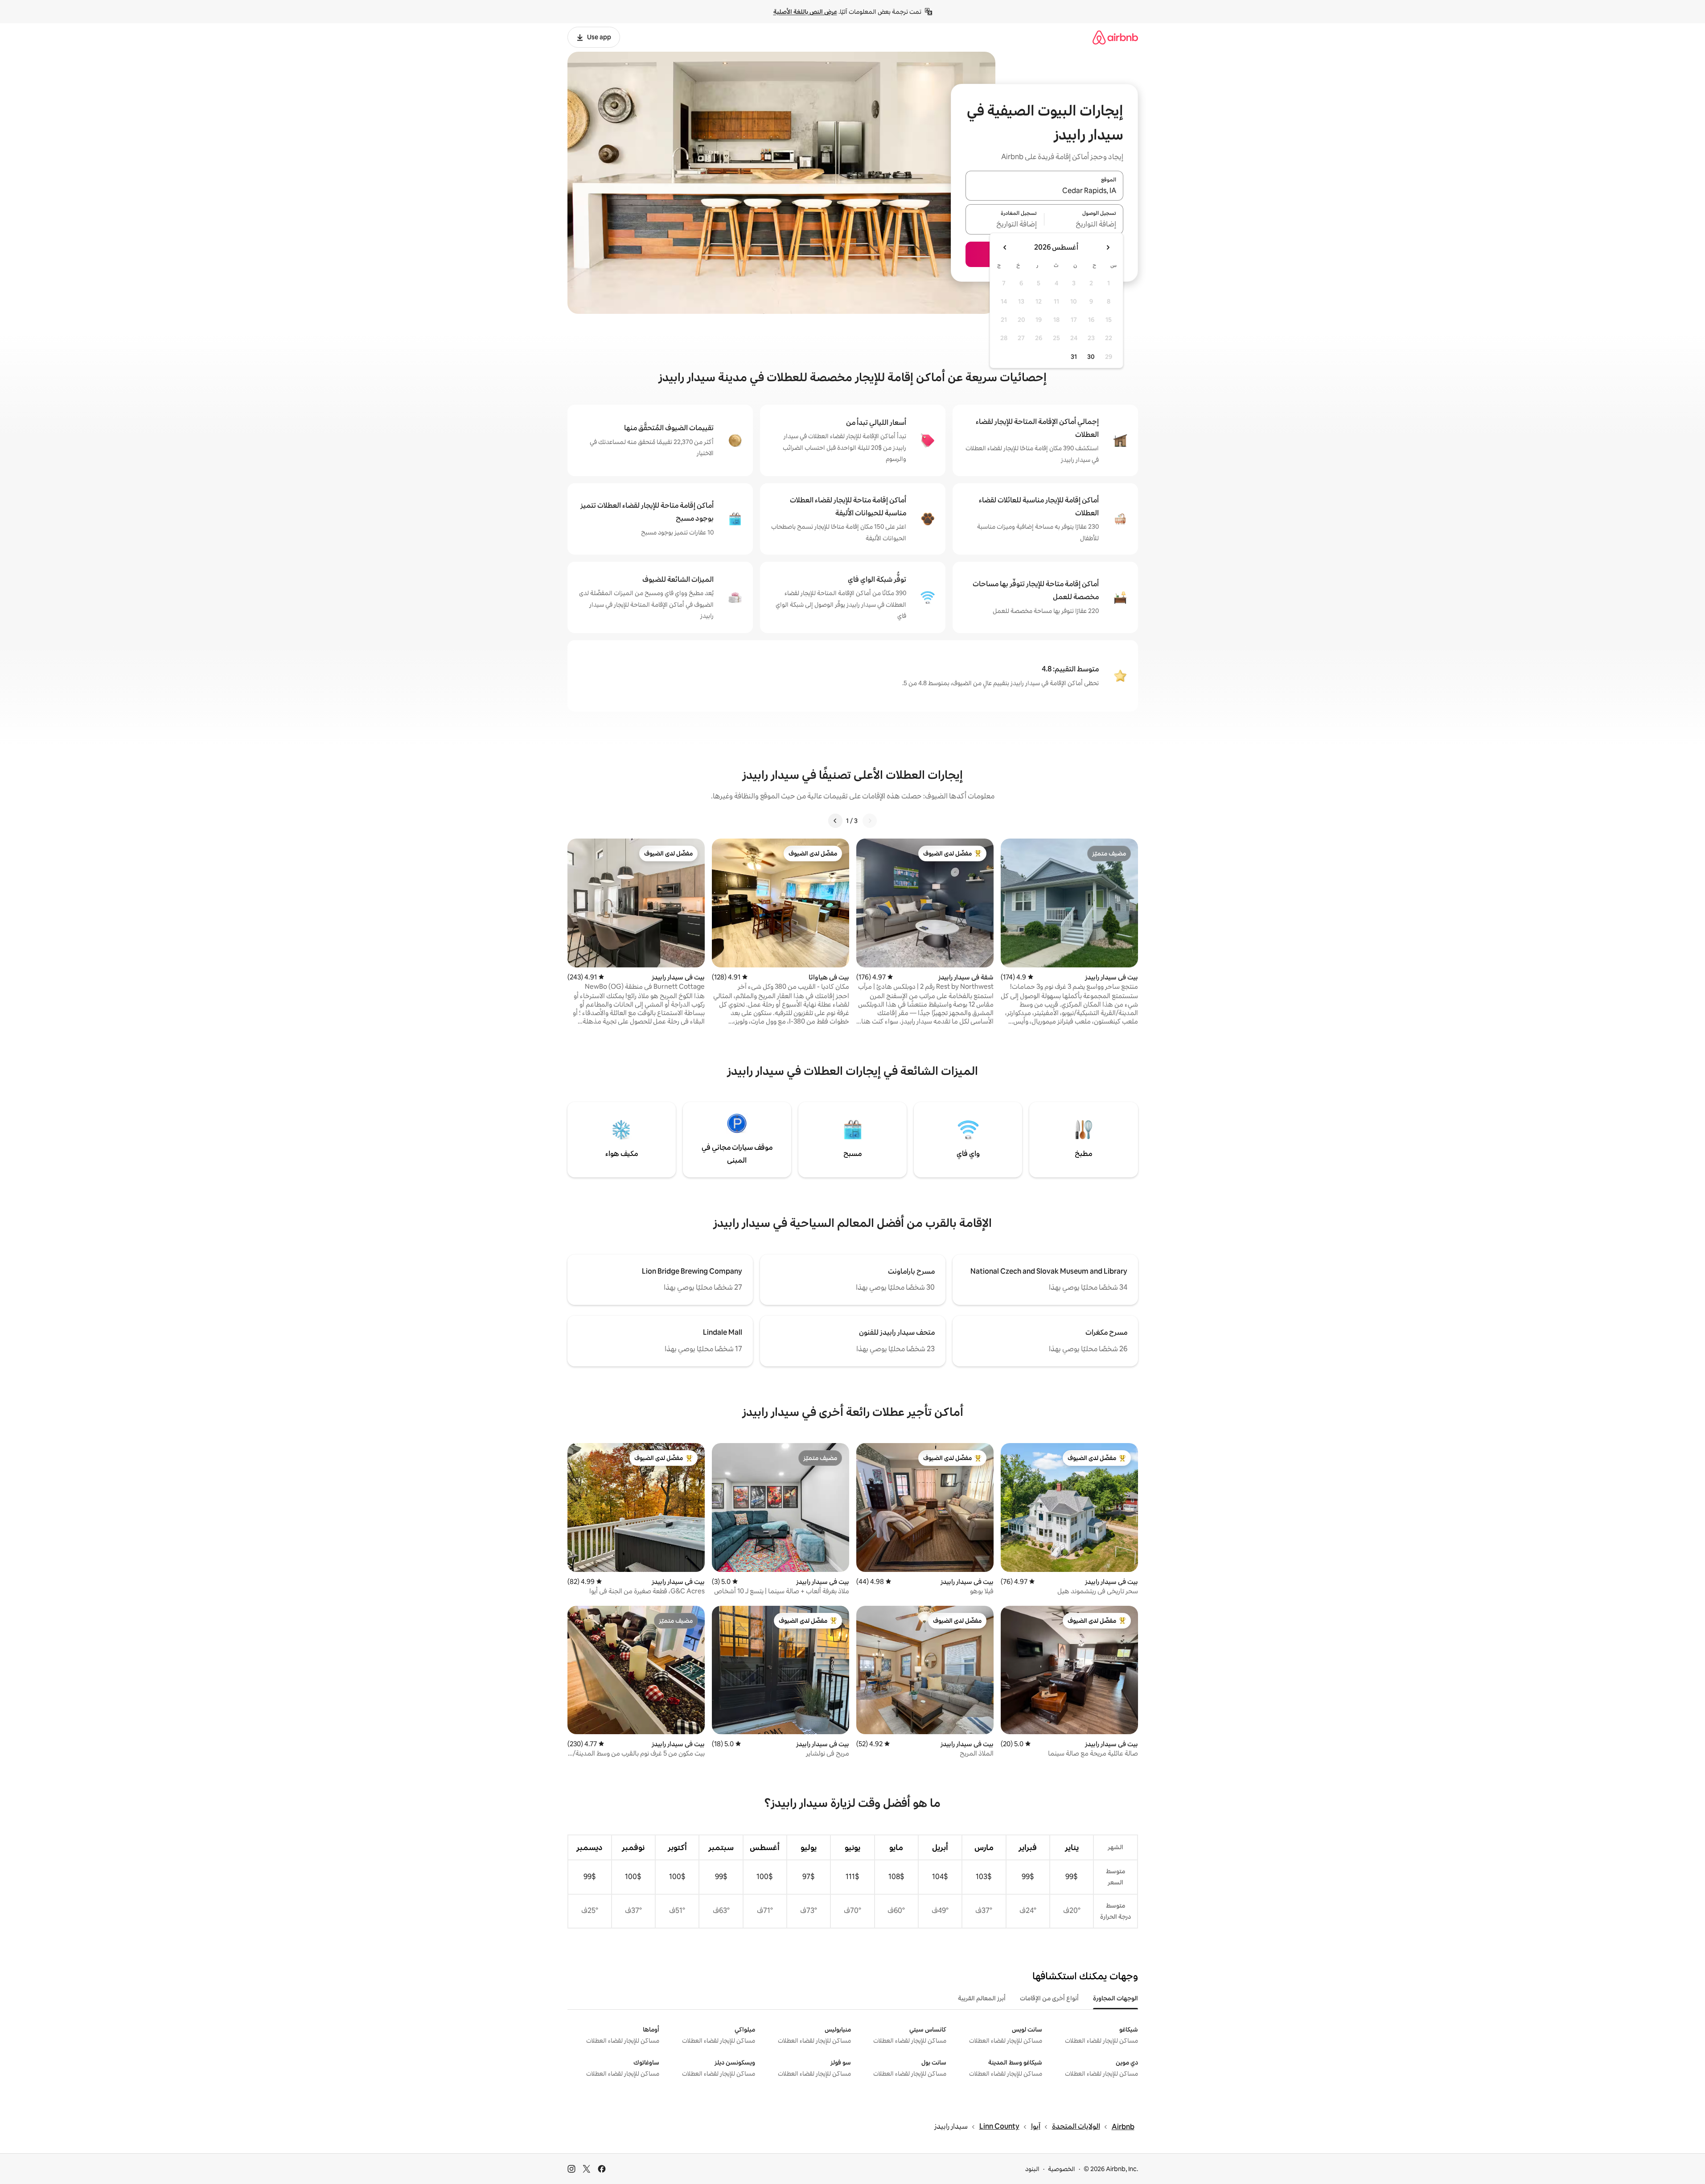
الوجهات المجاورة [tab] (1115, 1998)
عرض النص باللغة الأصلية (805, 12)
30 (1091, 357)
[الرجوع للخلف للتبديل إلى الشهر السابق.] (1108, 247)
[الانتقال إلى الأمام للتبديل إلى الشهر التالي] (1005, 247)
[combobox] (1044, 191)
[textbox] (1084, 225)
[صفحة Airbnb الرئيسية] (1115, 37)
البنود (1032, 2169)
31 (1074, 357)
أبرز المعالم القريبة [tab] (982, 1998)
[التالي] (835, 821)
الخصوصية (1062, 2169)
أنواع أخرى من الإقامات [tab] (1049, 1998)
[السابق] (870, 821)
